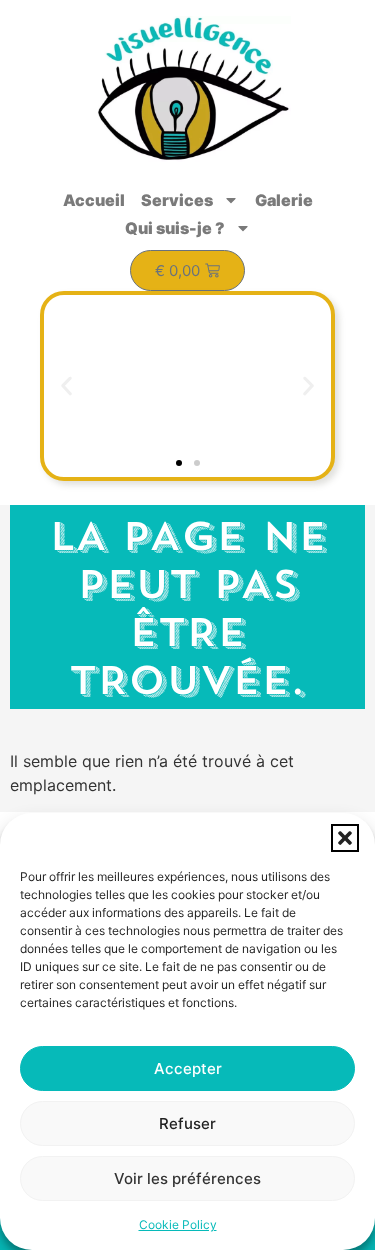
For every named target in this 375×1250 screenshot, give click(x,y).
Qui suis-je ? (175, 228)
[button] (345, 838)
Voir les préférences (187, 1178)
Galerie (284, 200)
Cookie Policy (178, 1224)
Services (177, 200)
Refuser (187, 1123)
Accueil (94, 200)
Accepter (188, 1068)
